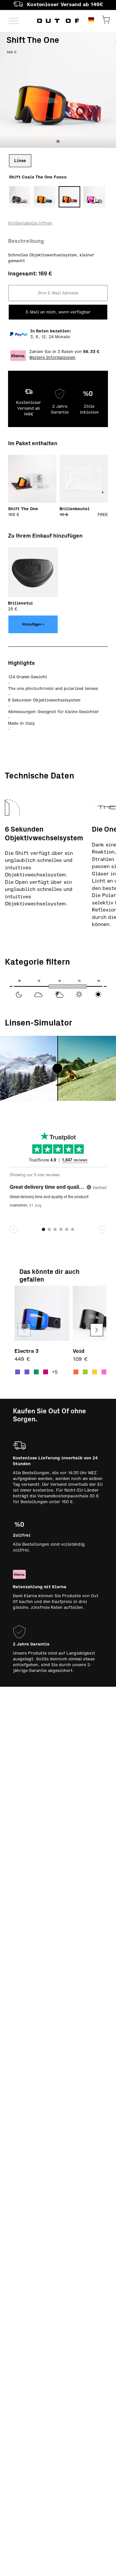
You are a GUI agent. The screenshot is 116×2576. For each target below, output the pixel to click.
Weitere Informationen (52, 358)
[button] (97, 1330)
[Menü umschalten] (14, 21)
